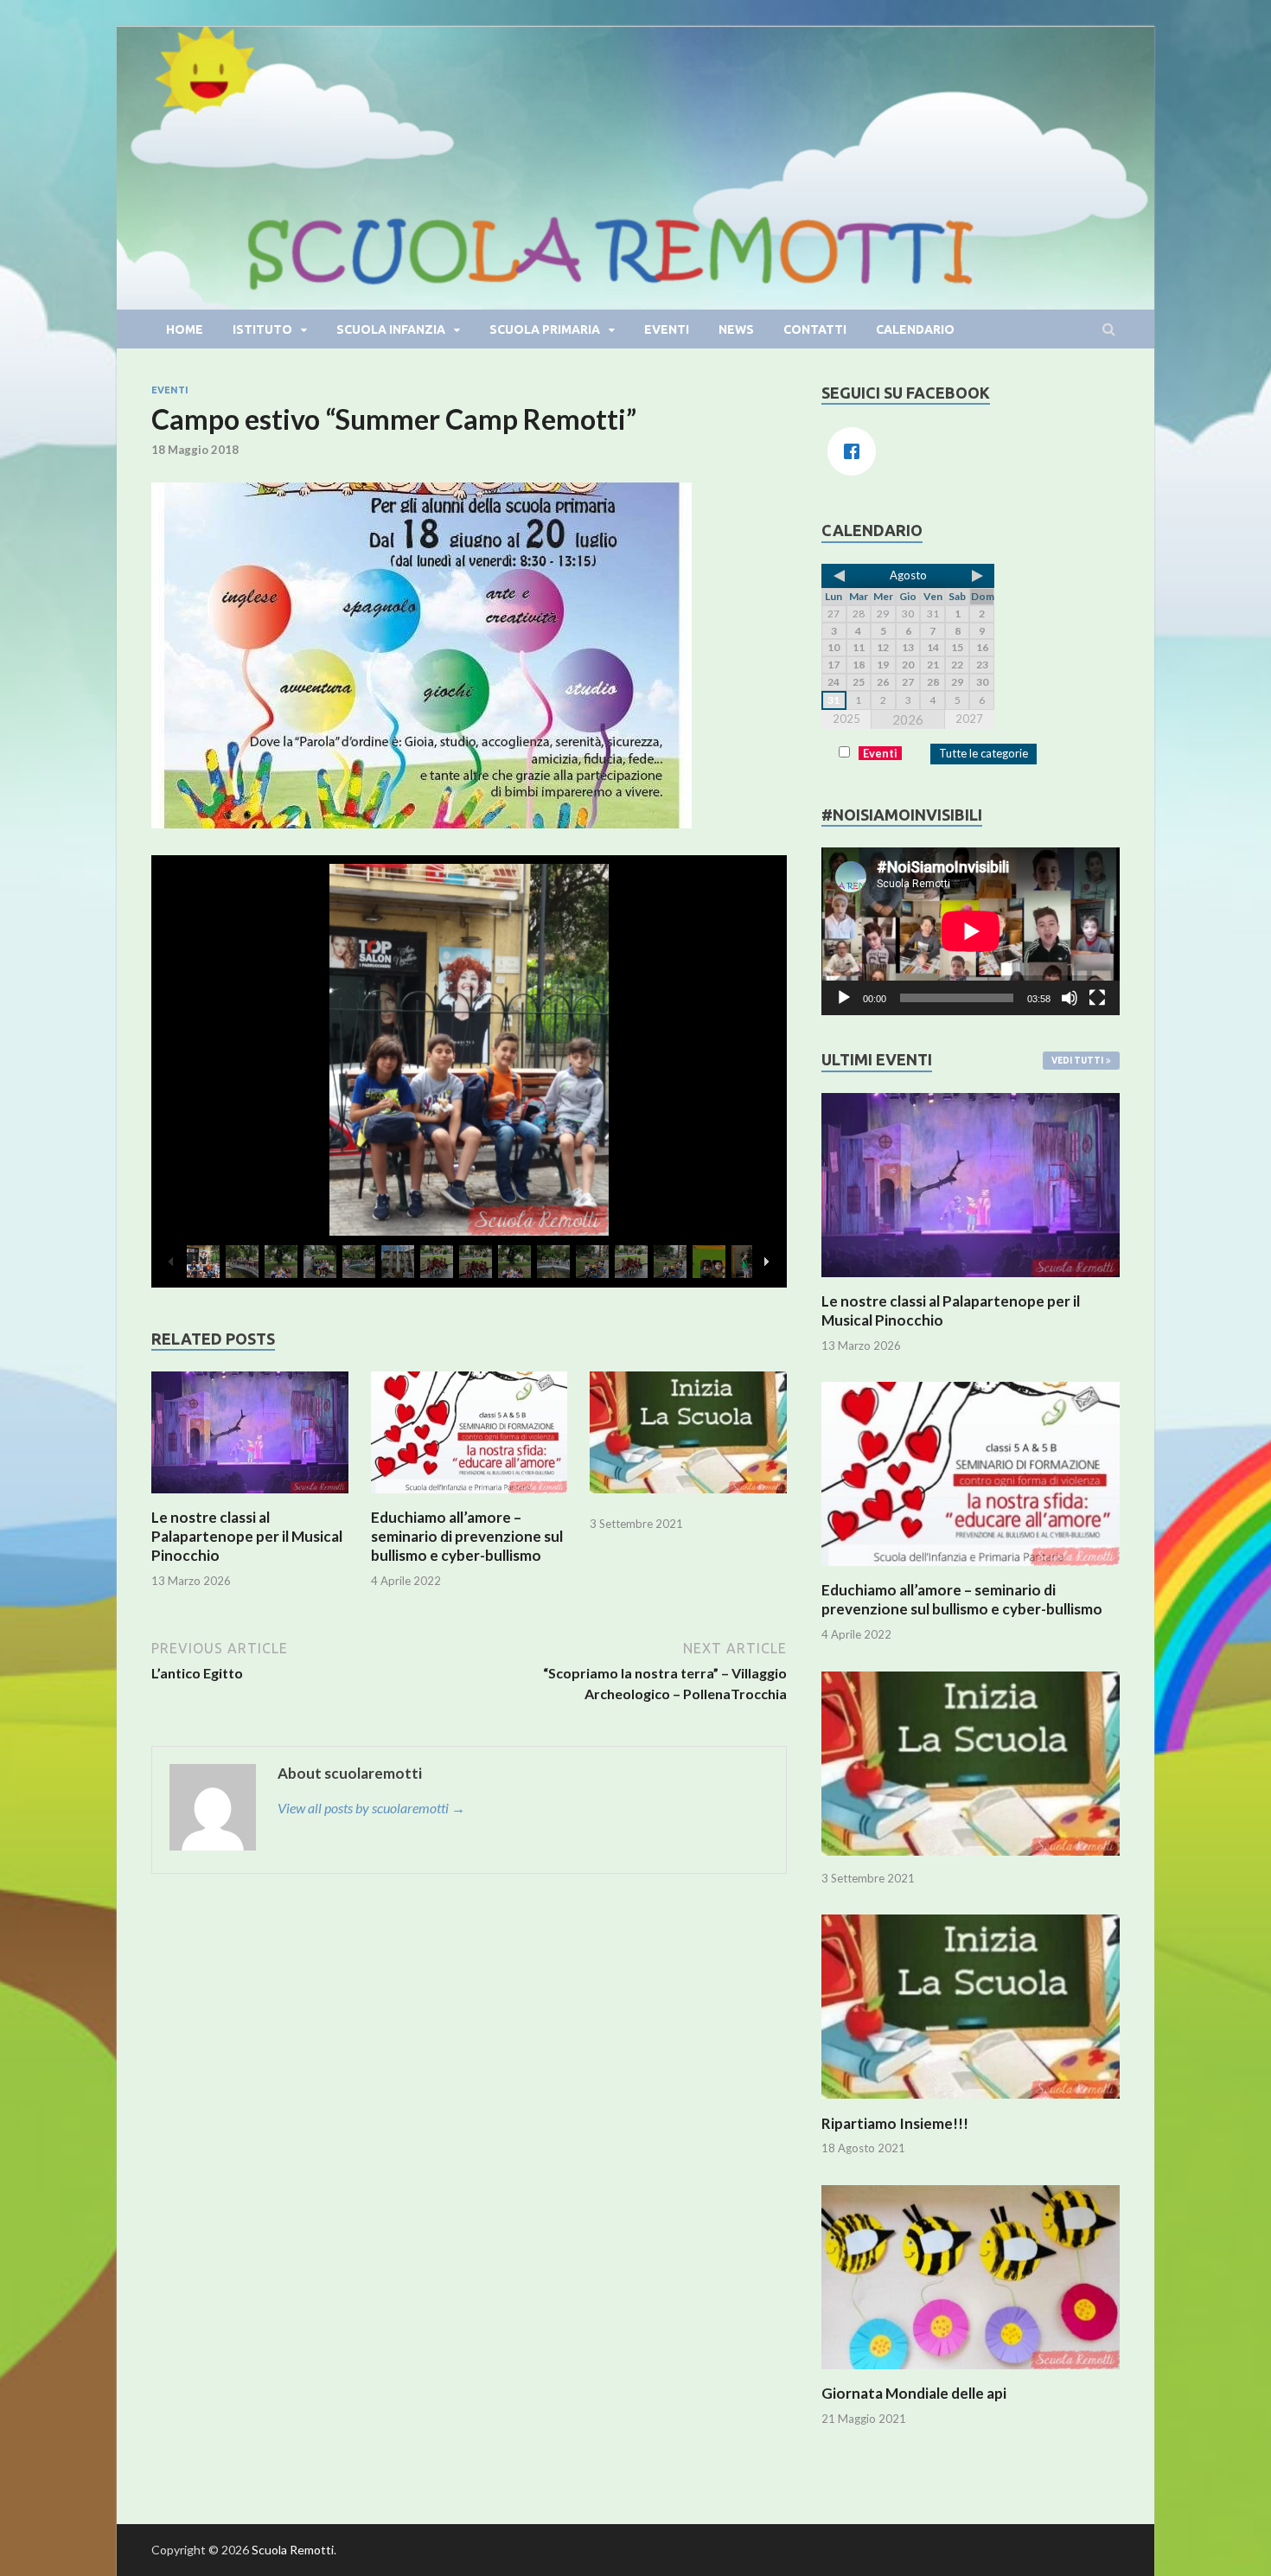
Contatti (815, 329)
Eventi (667, 329)
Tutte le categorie (984, 753)
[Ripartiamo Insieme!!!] (971, 2103)
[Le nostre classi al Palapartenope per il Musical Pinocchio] (250, 1497)
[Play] (844, 998)
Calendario (915, 329)
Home (185, 329)
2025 (846, 719)
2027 (969, 719)
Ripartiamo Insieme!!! (895, 2123)
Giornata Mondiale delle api (914, 2393)
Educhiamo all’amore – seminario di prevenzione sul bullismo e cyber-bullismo (467, 1536)
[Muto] (1070, 998)
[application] (971, 931)
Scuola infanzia (391, 329)
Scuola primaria (545, 329)
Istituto (262, 329)
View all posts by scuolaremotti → (371, 1808)
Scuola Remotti (293, 2550)
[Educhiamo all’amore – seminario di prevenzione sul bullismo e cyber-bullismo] (469, 1497)
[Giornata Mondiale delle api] (971, 2373)
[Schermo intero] (1097, 998)
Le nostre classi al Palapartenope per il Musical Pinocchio (247, 1536)
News (736, 329)
